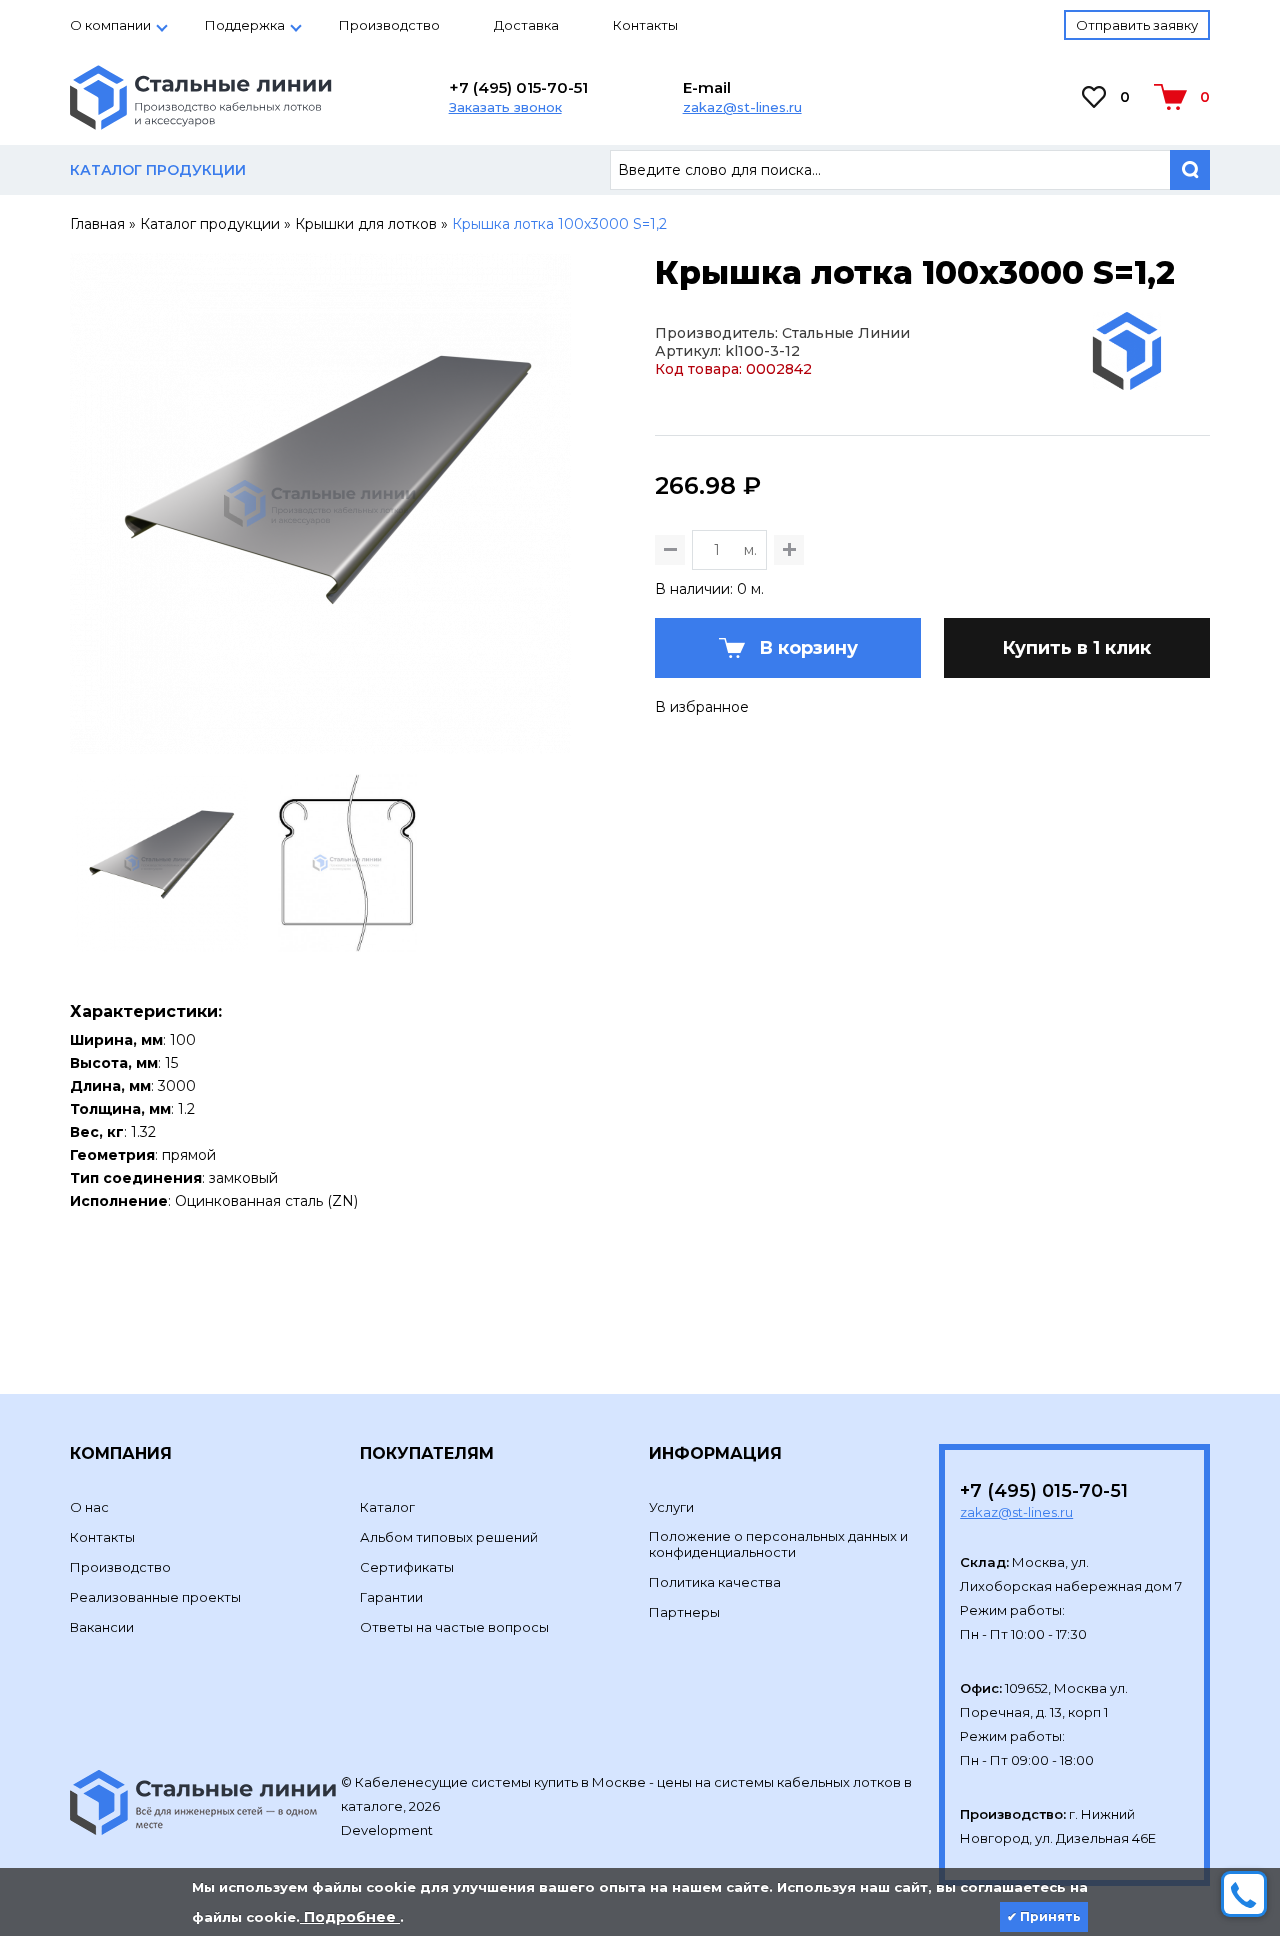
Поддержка (245, 25)
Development (388, 1830)
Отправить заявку (1137, 25)
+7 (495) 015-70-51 (518, 87)
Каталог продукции (210, 224)
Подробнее (350, 1917)
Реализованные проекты (155, 1597)
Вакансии (102, 1627)
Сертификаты (407, 1567)
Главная (97, 224)
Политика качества (715, 1582)
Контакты (645, 25)
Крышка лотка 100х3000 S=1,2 (559, 224)
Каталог (387, 1507)
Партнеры (684, 1612)
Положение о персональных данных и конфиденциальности (778, 1544)
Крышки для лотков (366, 224)
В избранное (702, 707)
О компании (110, 25)
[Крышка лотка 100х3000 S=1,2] (320, 745)
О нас (89, 1507)
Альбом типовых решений (449, 1537)
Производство (389, 25)
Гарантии (391, 1597)
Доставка (526, 25)
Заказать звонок (505, 107)
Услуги (671, 1507)
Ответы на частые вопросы (454, 1627)
